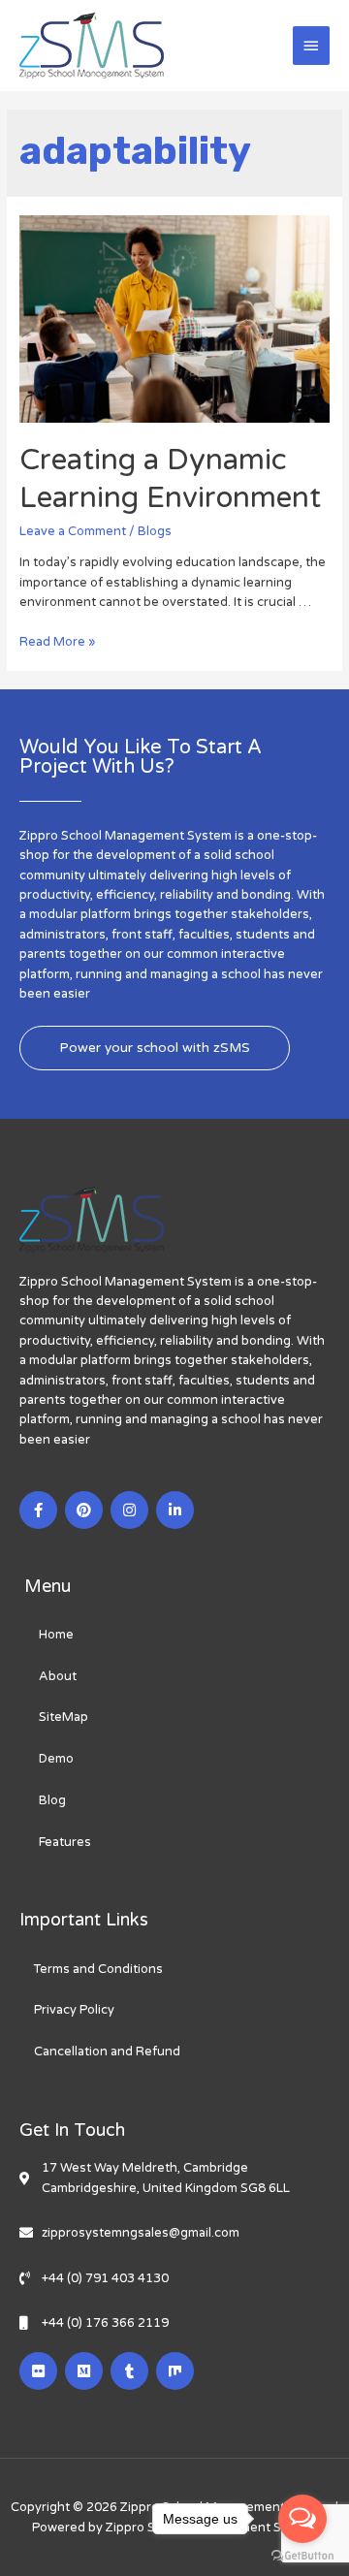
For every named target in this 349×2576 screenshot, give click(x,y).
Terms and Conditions (98, 1969)
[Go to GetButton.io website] (302, 2556)
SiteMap (63, 1717)
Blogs (155, 531)
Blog (52, 1800)
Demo (56, 1759)
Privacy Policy (74, 2010)
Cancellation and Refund (107, 2051)
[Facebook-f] (38, 1510)
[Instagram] (129, 1510)
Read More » (57, 642)
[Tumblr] (129, 2371)
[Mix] (175, 2371)
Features (65, 1842)
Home (56, 1635)
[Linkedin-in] (175, 1510)
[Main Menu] (311, 46)
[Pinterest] (84, 1510)
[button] (155, 1048)
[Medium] (84, 2371)
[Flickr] (38, 2371)
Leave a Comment (73, 531)
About (58, 1676)
